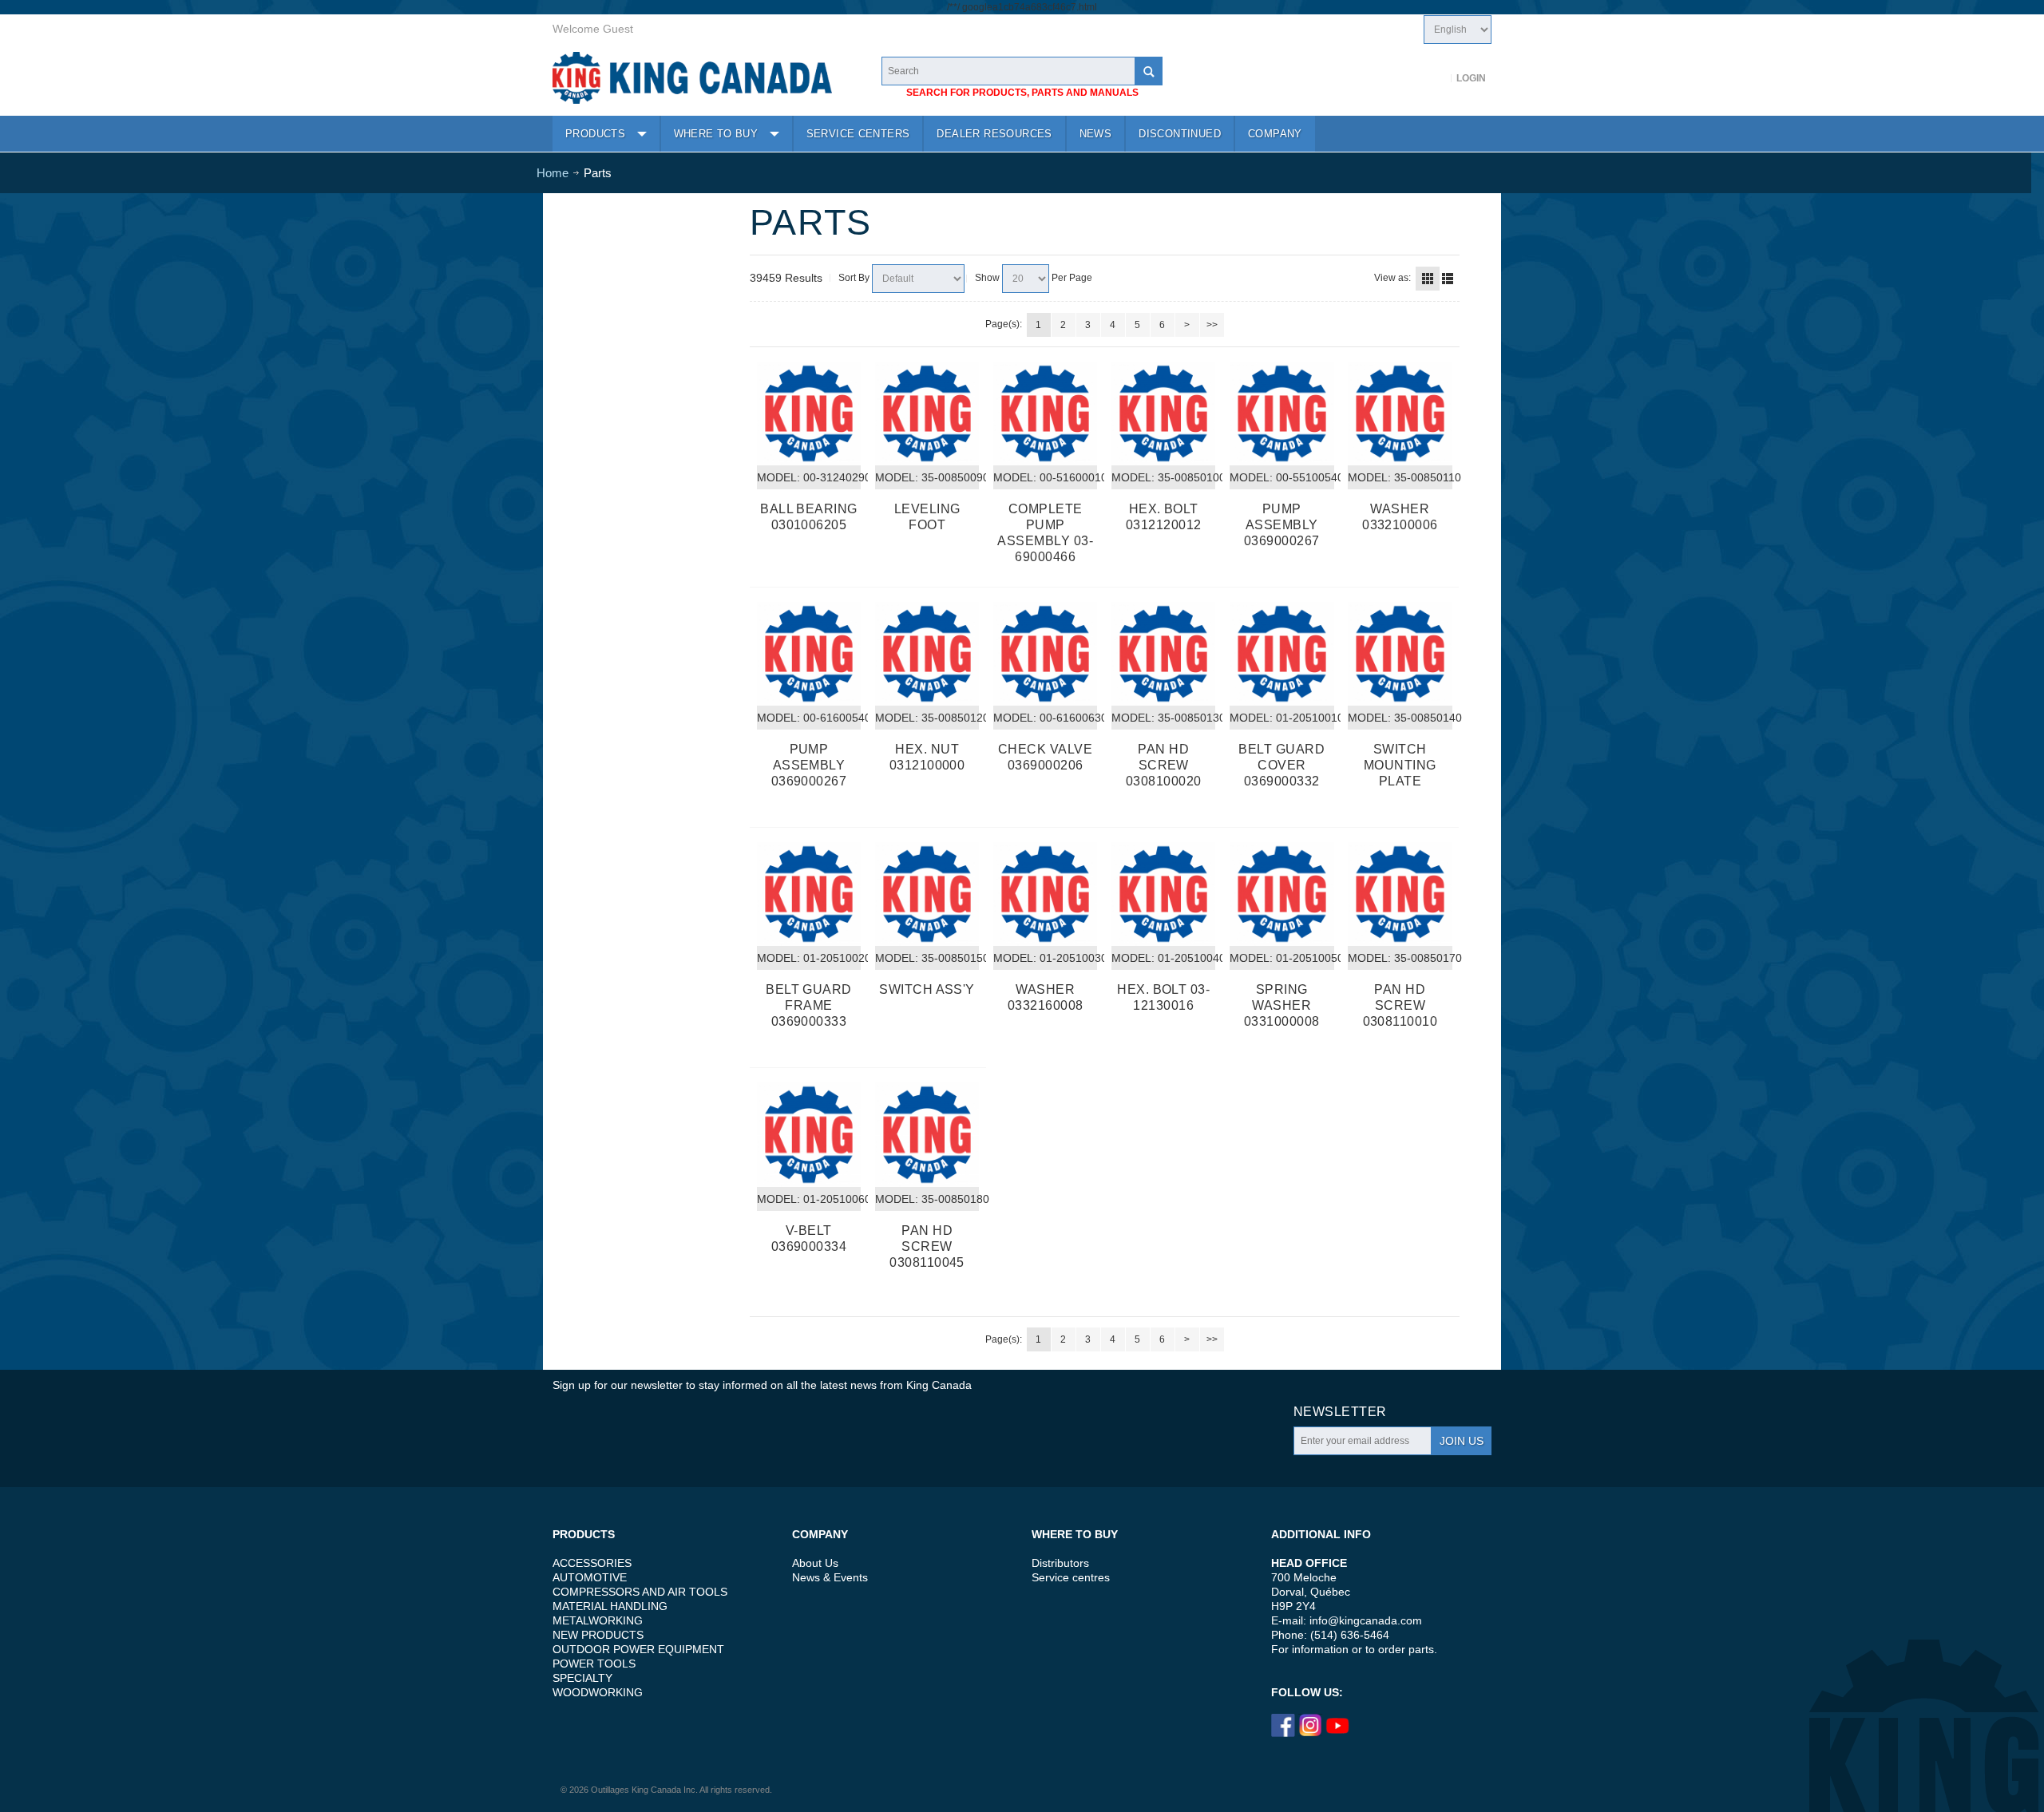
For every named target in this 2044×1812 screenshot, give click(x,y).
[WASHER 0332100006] (1400, 413)
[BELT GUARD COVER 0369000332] (1281, 654)
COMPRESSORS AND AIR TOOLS (640, 1592)
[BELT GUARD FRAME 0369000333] (809, 894)
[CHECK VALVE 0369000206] (1045, 654)
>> (1212, 325)
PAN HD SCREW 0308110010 (1400, 1005)
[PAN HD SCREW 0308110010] (1400, 894)
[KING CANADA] (692, 78)
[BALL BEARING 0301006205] (809, 413)
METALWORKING (598, 1620)
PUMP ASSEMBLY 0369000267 (1282, 525)
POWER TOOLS (594, 1664)
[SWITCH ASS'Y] (927, 894)
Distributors (1060, 1563)
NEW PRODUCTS (598, 1635)
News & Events (830, 1577)
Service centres (1071, 1577)
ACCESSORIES (592, 1563)
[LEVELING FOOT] (927, 413)
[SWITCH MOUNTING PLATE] (1400, 654)
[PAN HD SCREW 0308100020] (1163, 654)
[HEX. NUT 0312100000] (927, 654)
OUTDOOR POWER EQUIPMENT (638, 1649)
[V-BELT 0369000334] (809, 1134)
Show (987, 278)
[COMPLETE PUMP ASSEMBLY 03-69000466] (1045, 413)
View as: (1392, 278)
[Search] (1148, 71)
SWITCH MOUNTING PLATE (1400, 765)
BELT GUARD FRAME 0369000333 (809, 1005)
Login (1471, 78)
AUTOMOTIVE (590, 1577)
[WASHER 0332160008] (1045, 894)
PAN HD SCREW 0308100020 (1164, 765)
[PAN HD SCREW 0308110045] (927, 1134)
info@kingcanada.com (1366, 1620)
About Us (815, 1563)
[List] (1448, 279)
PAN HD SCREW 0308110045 (927, 1246)
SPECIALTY (582, 1678)
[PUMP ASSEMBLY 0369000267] (1281, 413)
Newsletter (1340, 1412)
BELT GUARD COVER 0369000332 (1281, 765)
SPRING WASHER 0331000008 (1282, 1005)
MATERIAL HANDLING (610, 1606)
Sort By (854, 278)
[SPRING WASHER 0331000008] (1281, 894)
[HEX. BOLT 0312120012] (1163, 413)
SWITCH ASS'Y (927, 989)
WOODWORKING (598, 1692)
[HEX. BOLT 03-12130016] (1163, 894)
